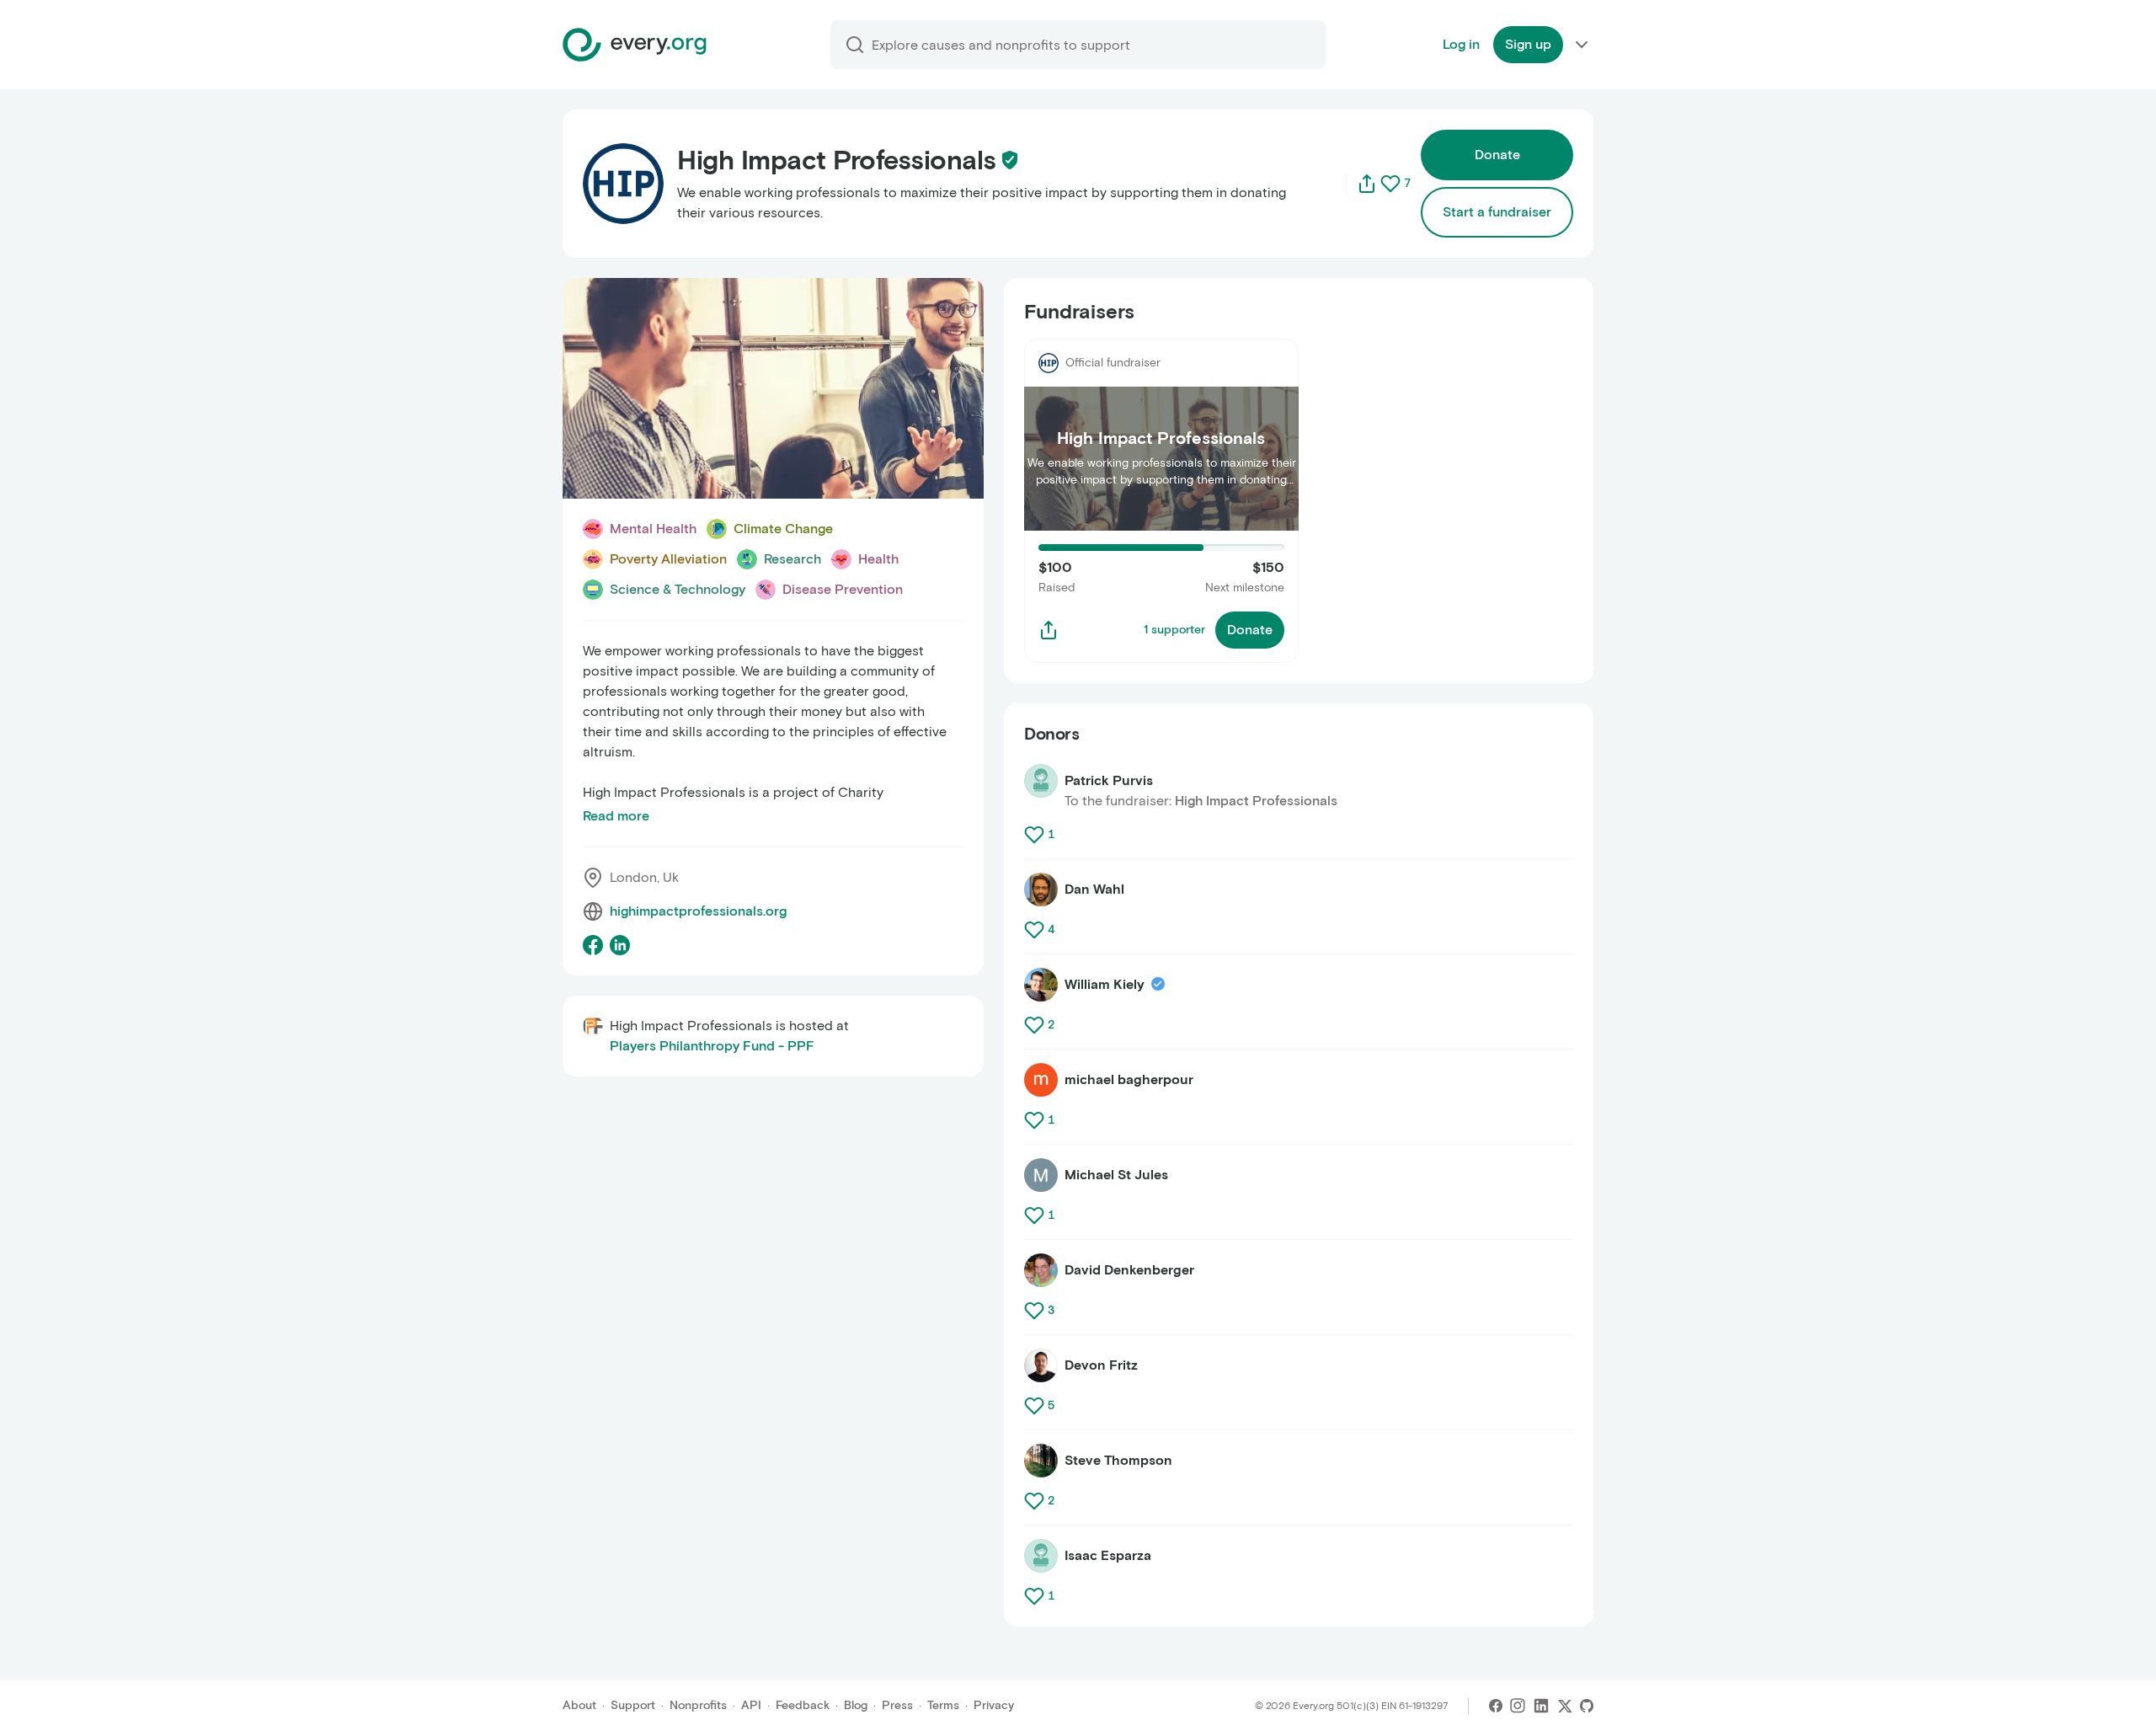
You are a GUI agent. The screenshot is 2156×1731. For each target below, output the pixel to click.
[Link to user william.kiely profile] (1041, 985)
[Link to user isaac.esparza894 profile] (1041, 1556)
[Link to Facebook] (1496, 1706)
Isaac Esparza (1108, 1555)
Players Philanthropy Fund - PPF (712, 1046)
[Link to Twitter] (1565, 1706)
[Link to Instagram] (1518, 1706)
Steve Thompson (1118, 1460)
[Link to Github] (1587, 1706)
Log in (1461, 44)
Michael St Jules (1116, 1175)
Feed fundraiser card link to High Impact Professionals (1148, 358)
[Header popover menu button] (1582, 45)
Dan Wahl (1094, 889)
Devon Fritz (1101, 1365)
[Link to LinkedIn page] (620, 945)
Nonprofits (698, 1705)
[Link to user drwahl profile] (1041, 890)
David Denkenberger (1129, 1270)
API (751, 1705)
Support (633, 1705)
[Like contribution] (1036, 835)
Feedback (803, 1705)
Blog (856, 1705)
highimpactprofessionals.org (698, 911)
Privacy (994, 1705)
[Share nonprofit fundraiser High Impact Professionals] (1049, 630)
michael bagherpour (1129, 1079)
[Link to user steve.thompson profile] (1041, 1461)
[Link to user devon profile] (1041, 1365)
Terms (943, 1705)
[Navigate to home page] (635, 45)
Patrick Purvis (1109, 780)
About (579, 1705)
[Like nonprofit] (1390, 184)
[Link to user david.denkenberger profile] (1041, 1270)
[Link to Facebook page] (593, 945)
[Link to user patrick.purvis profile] (1041, 781)
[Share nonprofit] (1367, 184)
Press (897, 1705)
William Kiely (1105, 984)
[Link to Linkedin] (1541, 1706)
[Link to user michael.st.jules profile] (1041, 1175)
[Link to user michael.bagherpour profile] (1041, 1080)
